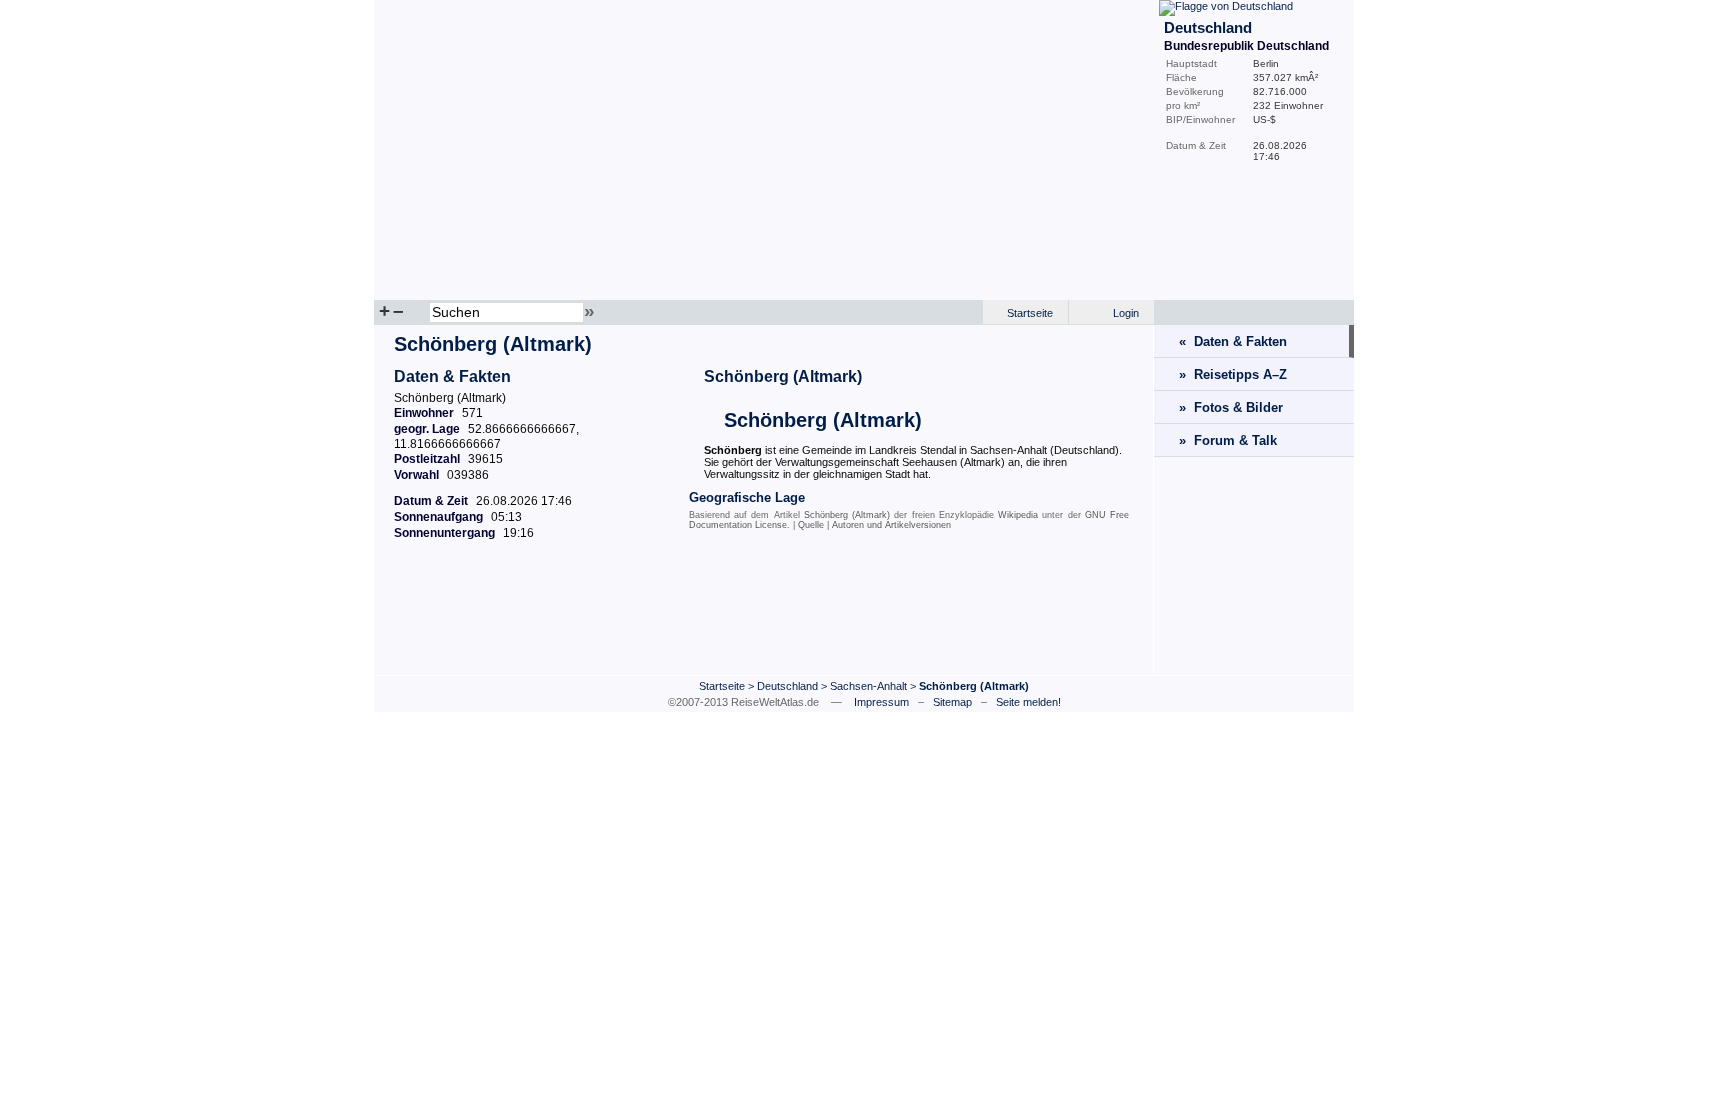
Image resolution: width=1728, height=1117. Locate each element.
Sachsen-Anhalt (868, 686)
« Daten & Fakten (1233, 341)
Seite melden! (1028, 702)
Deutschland (787, 686)
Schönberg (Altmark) (783, 376)
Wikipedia (1018, 515)
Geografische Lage (747, 497)
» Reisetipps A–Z (1233, 374)
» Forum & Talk (1228, 440)
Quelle (811, 525)
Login (1126, 313)
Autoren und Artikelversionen (891, 525)
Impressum (881, 702)
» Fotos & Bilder (1231, 407)
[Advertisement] (764, 619)
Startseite (1030, 313)
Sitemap (952, 702)
